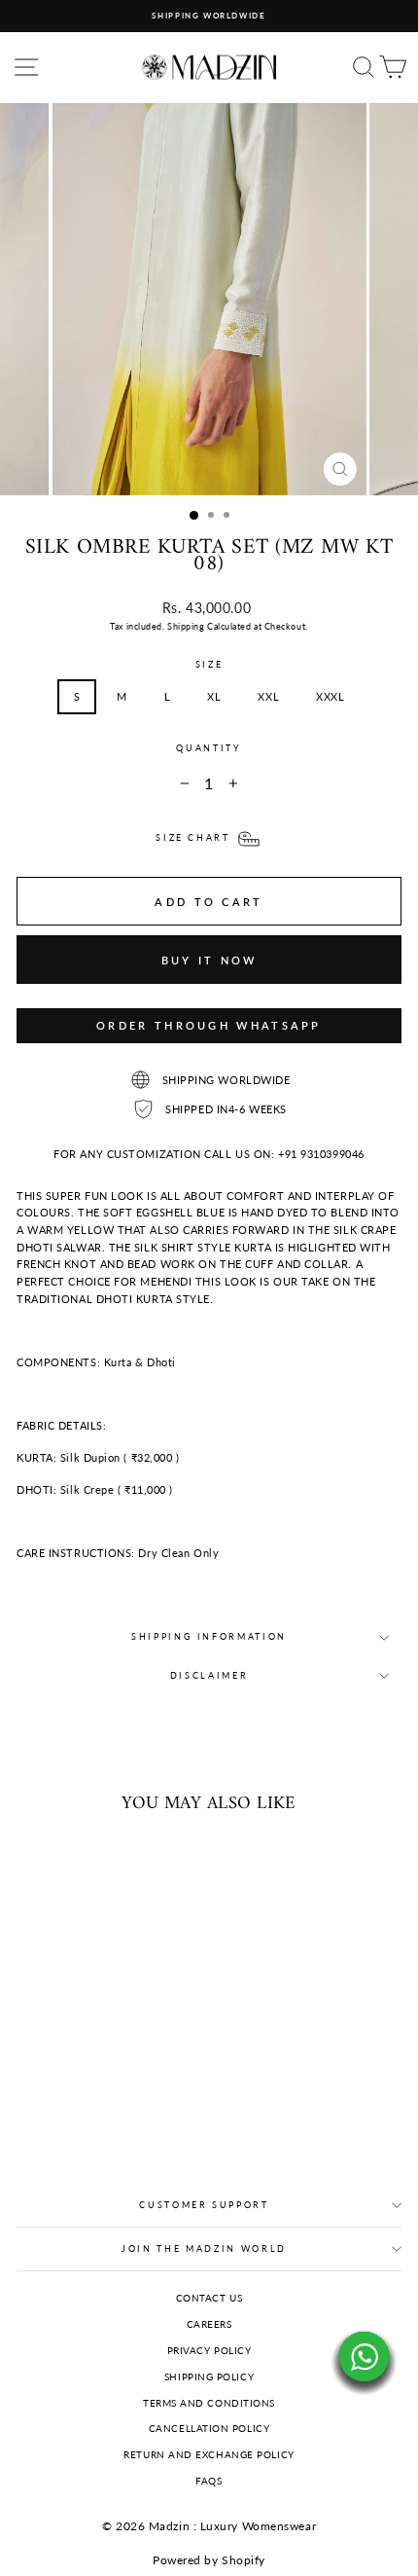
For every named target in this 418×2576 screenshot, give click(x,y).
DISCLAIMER (209, 1675)
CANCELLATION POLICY (209, 2428)
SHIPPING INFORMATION (209, 1636)
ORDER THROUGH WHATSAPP (209, 1025)
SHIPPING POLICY (209, 2376)
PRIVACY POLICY (209, 2350)
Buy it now (209, 960)
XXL (268, 696)
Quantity (209, 748)
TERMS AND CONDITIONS (209, 2403)
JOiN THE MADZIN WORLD (204, 2249)
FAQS (209, 2481)
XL (214, 696)
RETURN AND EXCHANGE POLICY (209, 2454)
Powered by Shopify (209, 2560)
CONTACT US (209, 2298)
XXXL (330, 696)
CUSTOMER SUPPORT (204, 2205)
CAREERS (209, 2324)
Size (209, 664)
